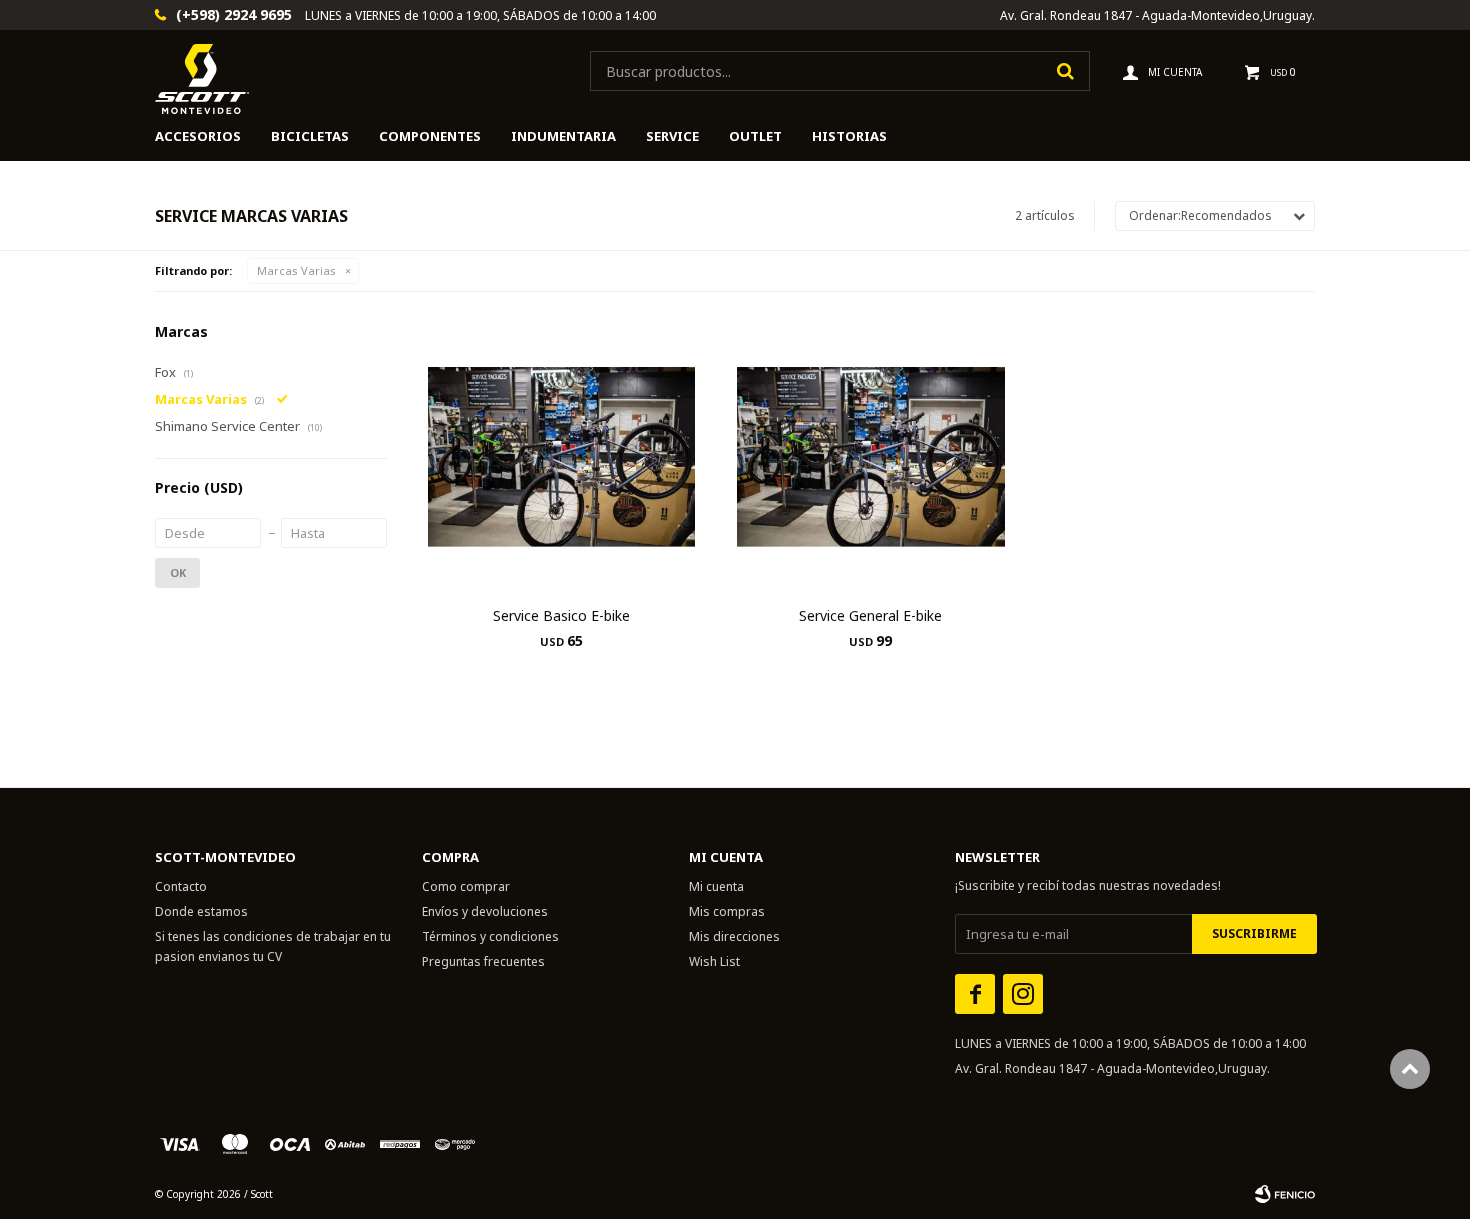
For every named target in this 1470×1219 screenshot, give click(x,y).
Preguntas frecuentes (483, 961)
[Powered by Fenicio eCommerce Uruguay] (1285, 1194)
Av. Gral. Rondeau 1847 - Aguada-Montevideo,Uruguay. (1157, 15)
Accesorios (198, 136)
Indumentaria (563, 136)
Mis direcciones (734, 936)
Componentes (430, 136)
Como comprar (466, 886)
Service (672, 136)
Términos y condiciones (490, 936)
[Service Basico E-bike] (561, 456)
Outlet (755, 136)
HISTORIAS (849, 136)
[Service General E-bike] (870, 456)
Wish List (714, 961)
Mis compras (727, 911)
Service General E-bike (870, 615)
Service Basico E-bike (561, 615)
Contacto (181, 886)
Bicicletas (310, 136)
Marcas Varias (296, 270)
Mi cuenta (716, 886)
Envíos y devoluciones (485, 911)
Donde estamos (201, 911)
